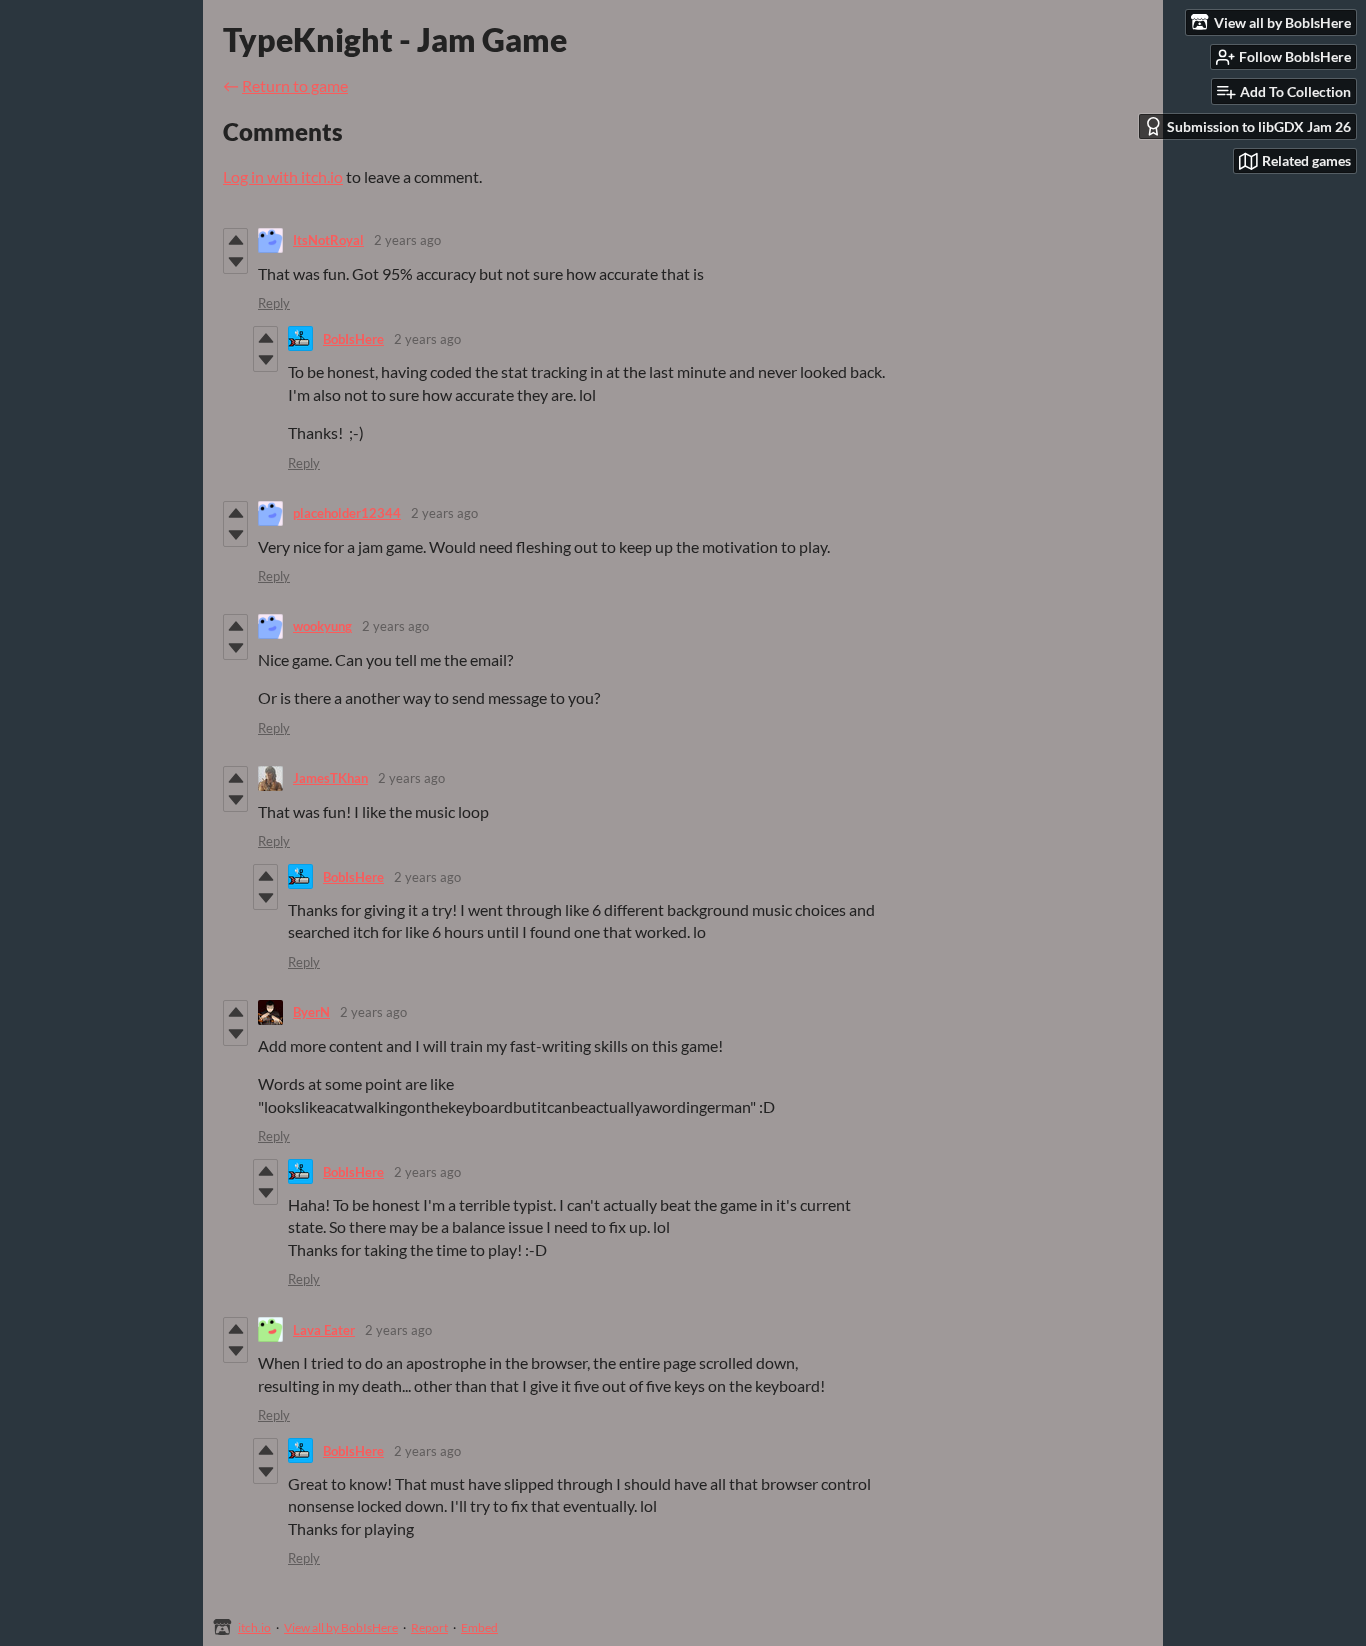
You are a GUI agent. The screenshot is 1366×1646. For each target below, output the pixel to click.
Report (429, 1627)
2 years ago (407, 240)
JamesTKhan (330, 778)
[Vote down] (235, 262)
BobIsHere (353, 339)
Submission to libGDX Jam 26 (1259, 126)
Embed (479, 1627)
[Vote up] (235, 240)
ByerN (311, 1012)
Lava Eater (324, 1330)
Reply (274, 303)
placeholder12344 (347, 513)
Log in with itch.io (283, 176)
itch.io (254, 1627)
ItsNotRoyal (328, 240)
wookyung (322, 626)
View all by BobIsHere (341, 1627)
